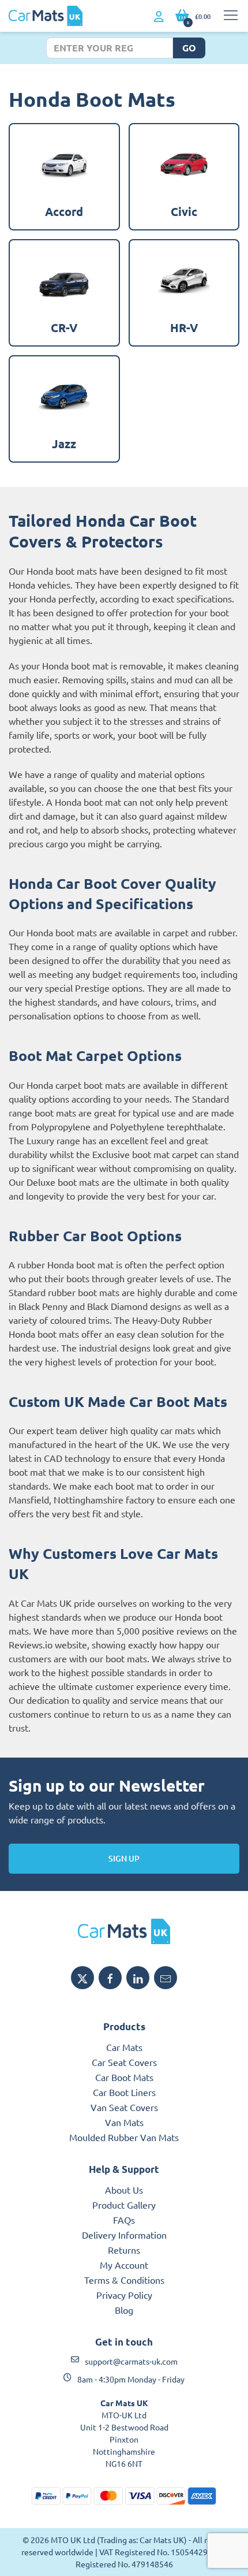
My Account (124, 2265)
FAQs (124, 2220)
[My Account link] (159, 17)
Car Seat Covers (124, 2062)
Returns (124, 2250)
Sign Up (124, 1858)
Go (189, 48)
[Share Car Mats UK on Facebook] (110, 1978)
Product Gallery (124, 2205)
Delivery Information (124, 2235)
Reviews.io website (48, 1644)
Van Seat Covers (124, 2107)
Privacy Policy (124, 2295)
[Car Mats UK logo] (124, 1931)
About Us (124, 2190)
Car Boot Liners (124, 2092)
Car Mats (124, 2047)
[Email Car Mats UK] (166, 1978)
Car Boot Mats (124, 2077)
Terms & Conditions (124, 2280)
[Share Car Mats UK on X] (82, 1978)
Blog (124, 2310)
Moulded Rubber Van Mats (124, 2137)
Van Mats (124, 2122)
